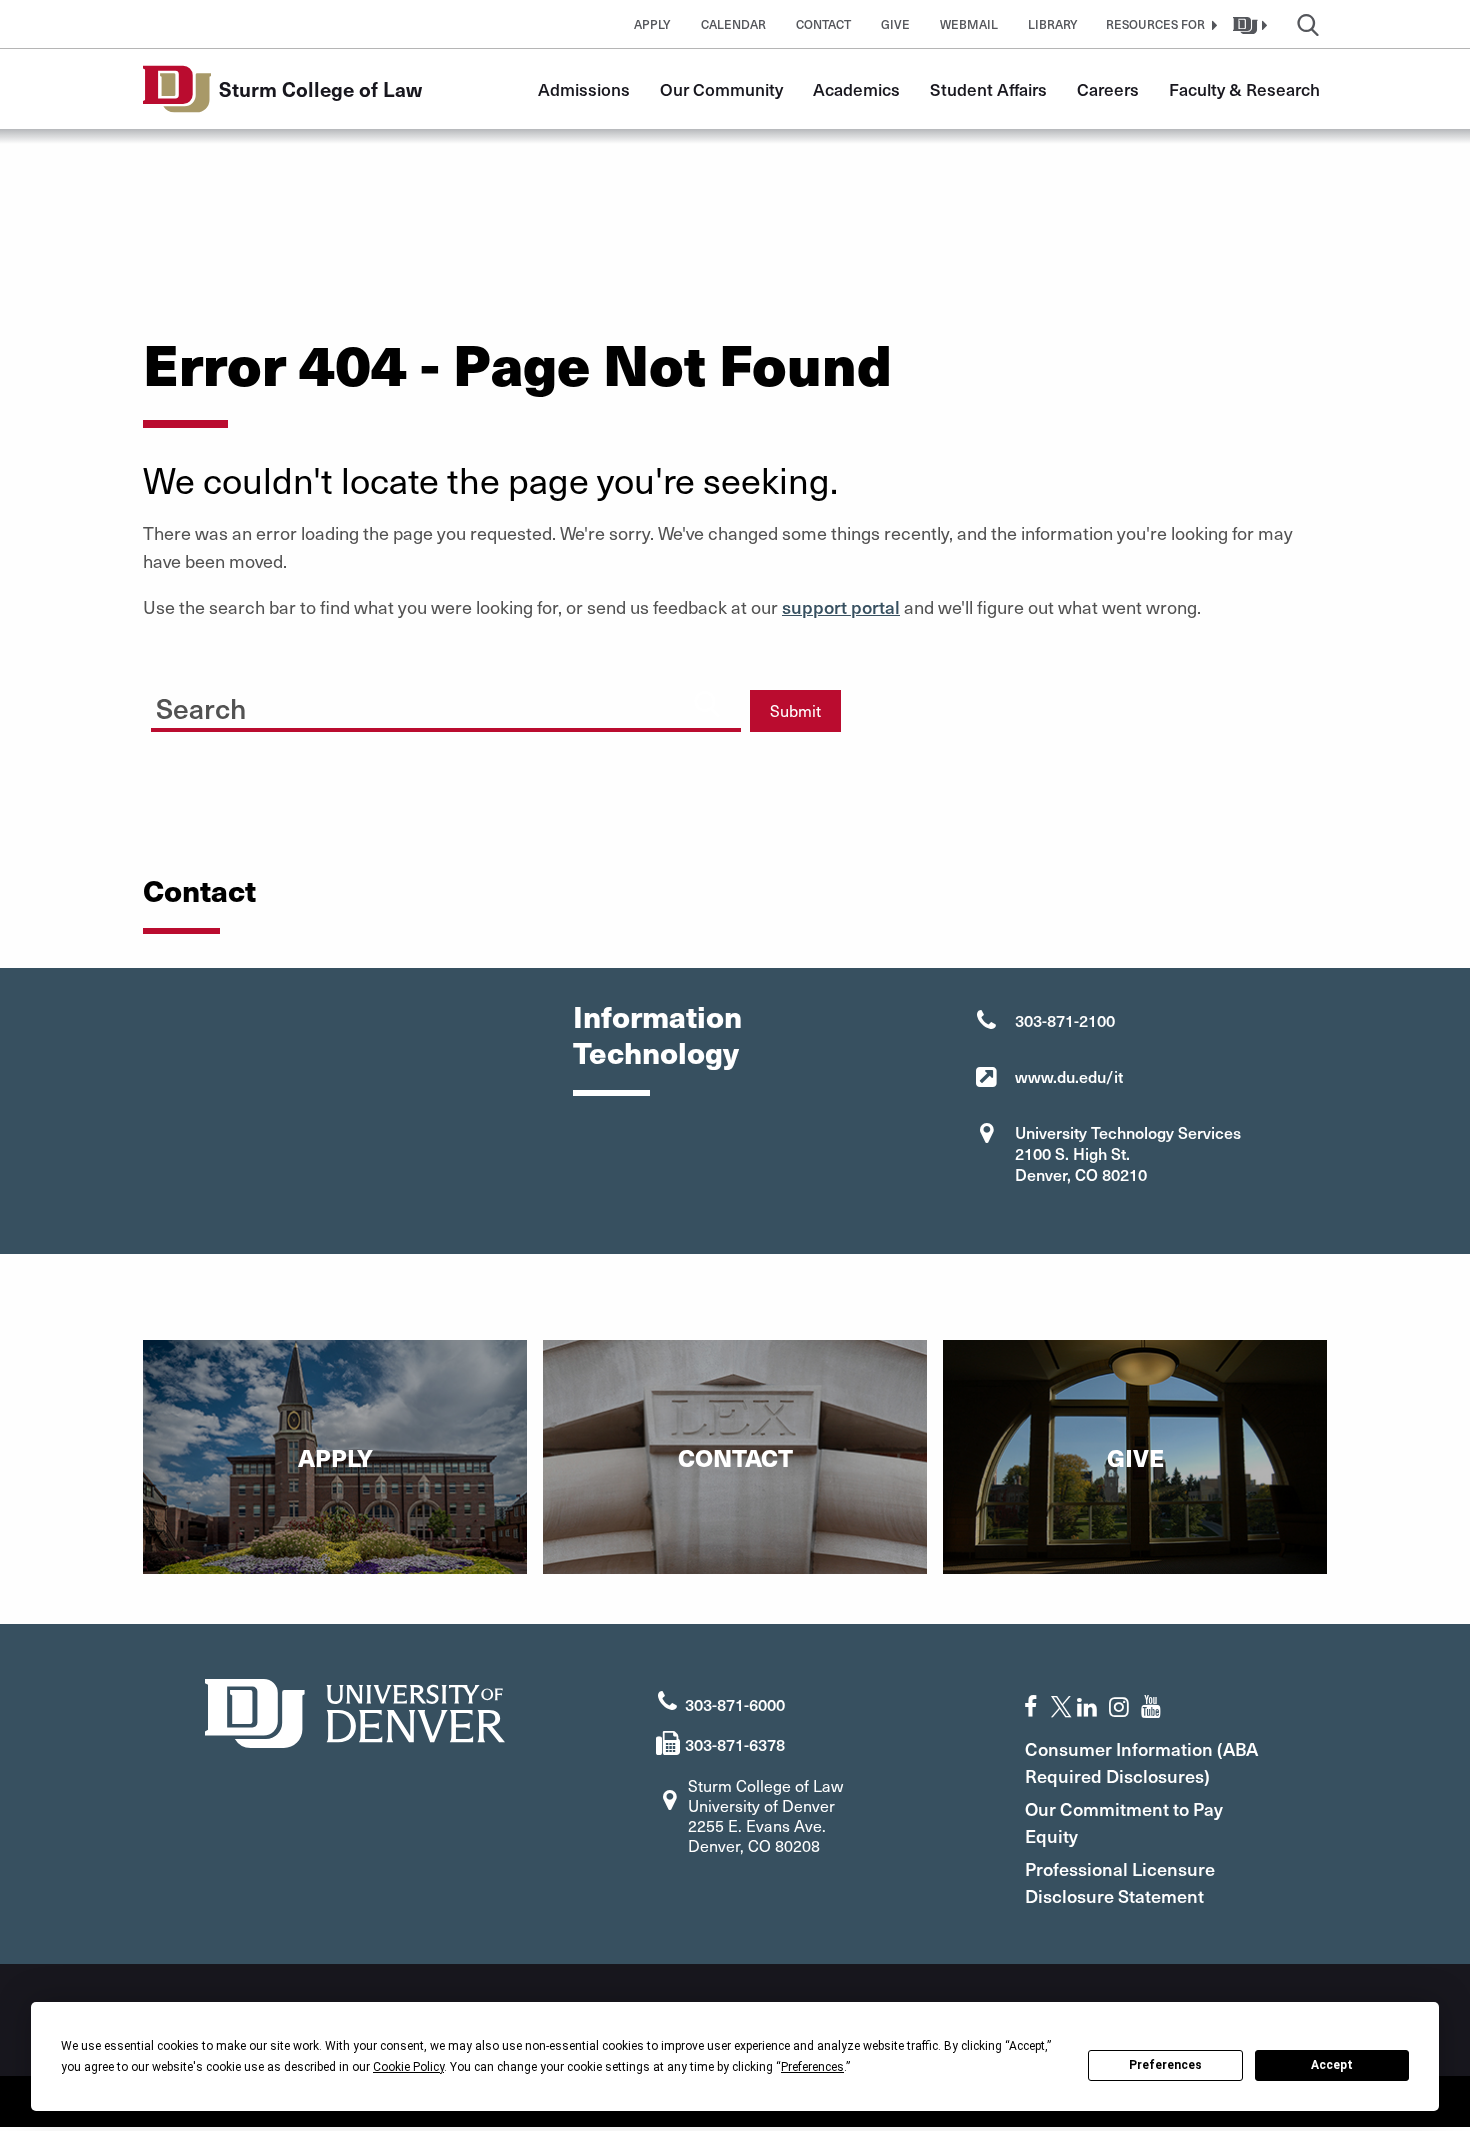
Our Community (721, 89)
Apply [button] (652, 24)
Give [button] (895, 24)
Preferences (1165, 2065)
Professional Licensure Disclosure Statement (1120, 1882)
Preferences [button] (812, 2067)
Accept (1332, 2065)
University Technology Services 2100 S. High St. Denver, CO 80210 (1128, 1153)
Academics (856, 89)
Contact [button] (823, 24)
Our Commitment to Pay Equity (1124, 1822)
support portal (841, 606)
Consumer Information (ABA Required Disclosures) (1141, 1762)
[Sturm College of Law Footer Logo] (355, 1710)
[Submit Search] (707, 703)
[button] (1159, 24)
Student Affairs (988, 89)
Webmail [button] (969, 24)
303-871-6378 (735, 1744)
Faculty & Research (1244, 89)
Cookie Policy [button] (408, 2067)
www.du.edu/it (1069, 1076)
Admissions (584, 89)
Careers (1108, 89)
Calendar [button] (733, 24)
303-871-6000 (735, 1704)
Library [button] (1053, 24)
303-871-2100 (1065, 1020)
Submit (795, 710)
